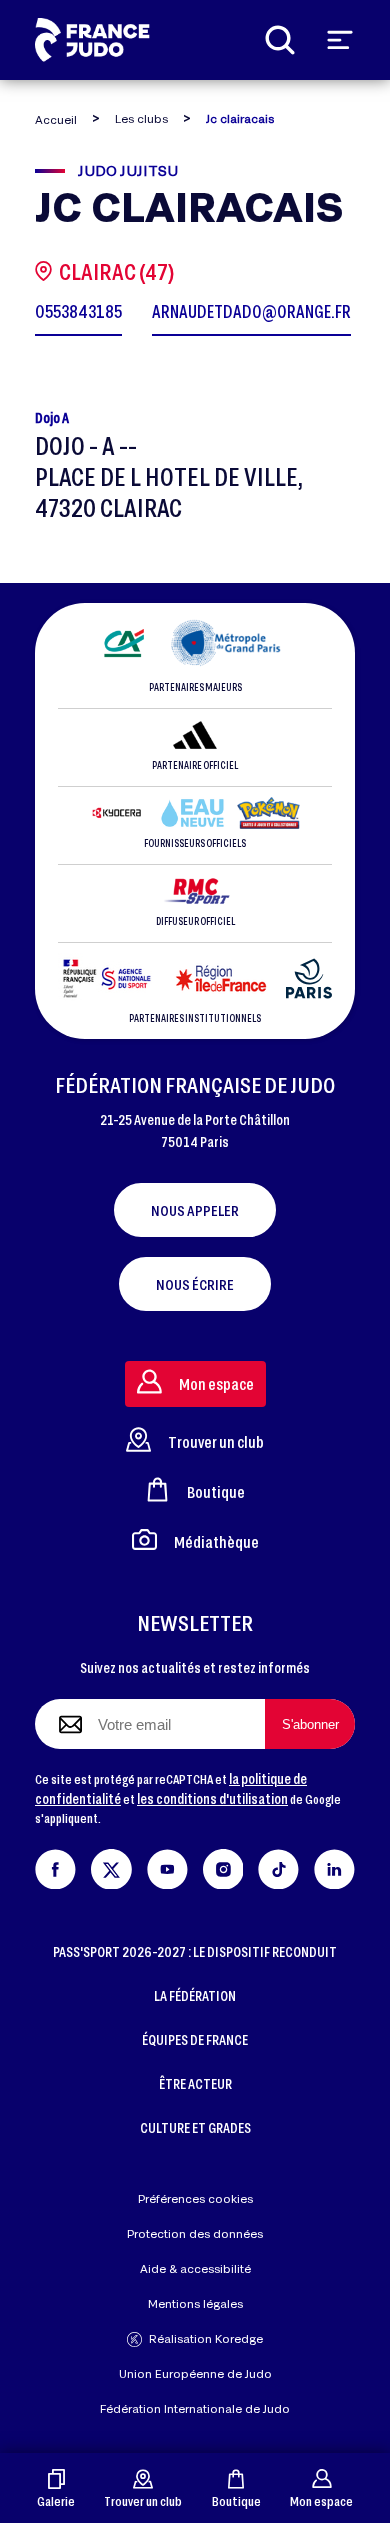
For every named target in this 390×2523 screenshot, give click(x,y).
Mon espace (321, 2500)
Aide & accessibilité (195, 2268)
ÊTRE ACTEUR (195, 2083)
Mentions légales (195, 2303)
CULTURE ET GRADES (195, 2127)
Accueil (56, 119)
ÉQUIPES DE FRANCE (195, 2039)
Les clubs (141, 118)
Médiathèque (216, 1541)
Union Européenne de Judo (195, 2373)
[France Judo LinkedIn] (334, 1865)
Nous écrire (195, 1284)
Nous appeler (195, 1210)
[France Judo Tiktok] (278, 1865)
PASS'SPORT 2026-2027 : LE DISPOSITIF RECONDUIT (195, 1951)
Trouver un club (143, 2500)
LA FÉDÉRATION (195, 1995)
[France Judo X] (111, 1865)
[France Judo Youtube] (167, 1865)
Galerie (56, 2500)
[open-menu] (340, 40)
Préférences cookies (195, 2198)
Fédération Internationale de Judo (195, 2408)
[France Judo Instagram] (223, 1865)
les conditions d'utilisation (212, 1798)
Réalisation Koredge (206, 2338)
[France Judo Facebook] (55, 1865)
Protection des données (195, 2233)
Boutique (236, 2500)
